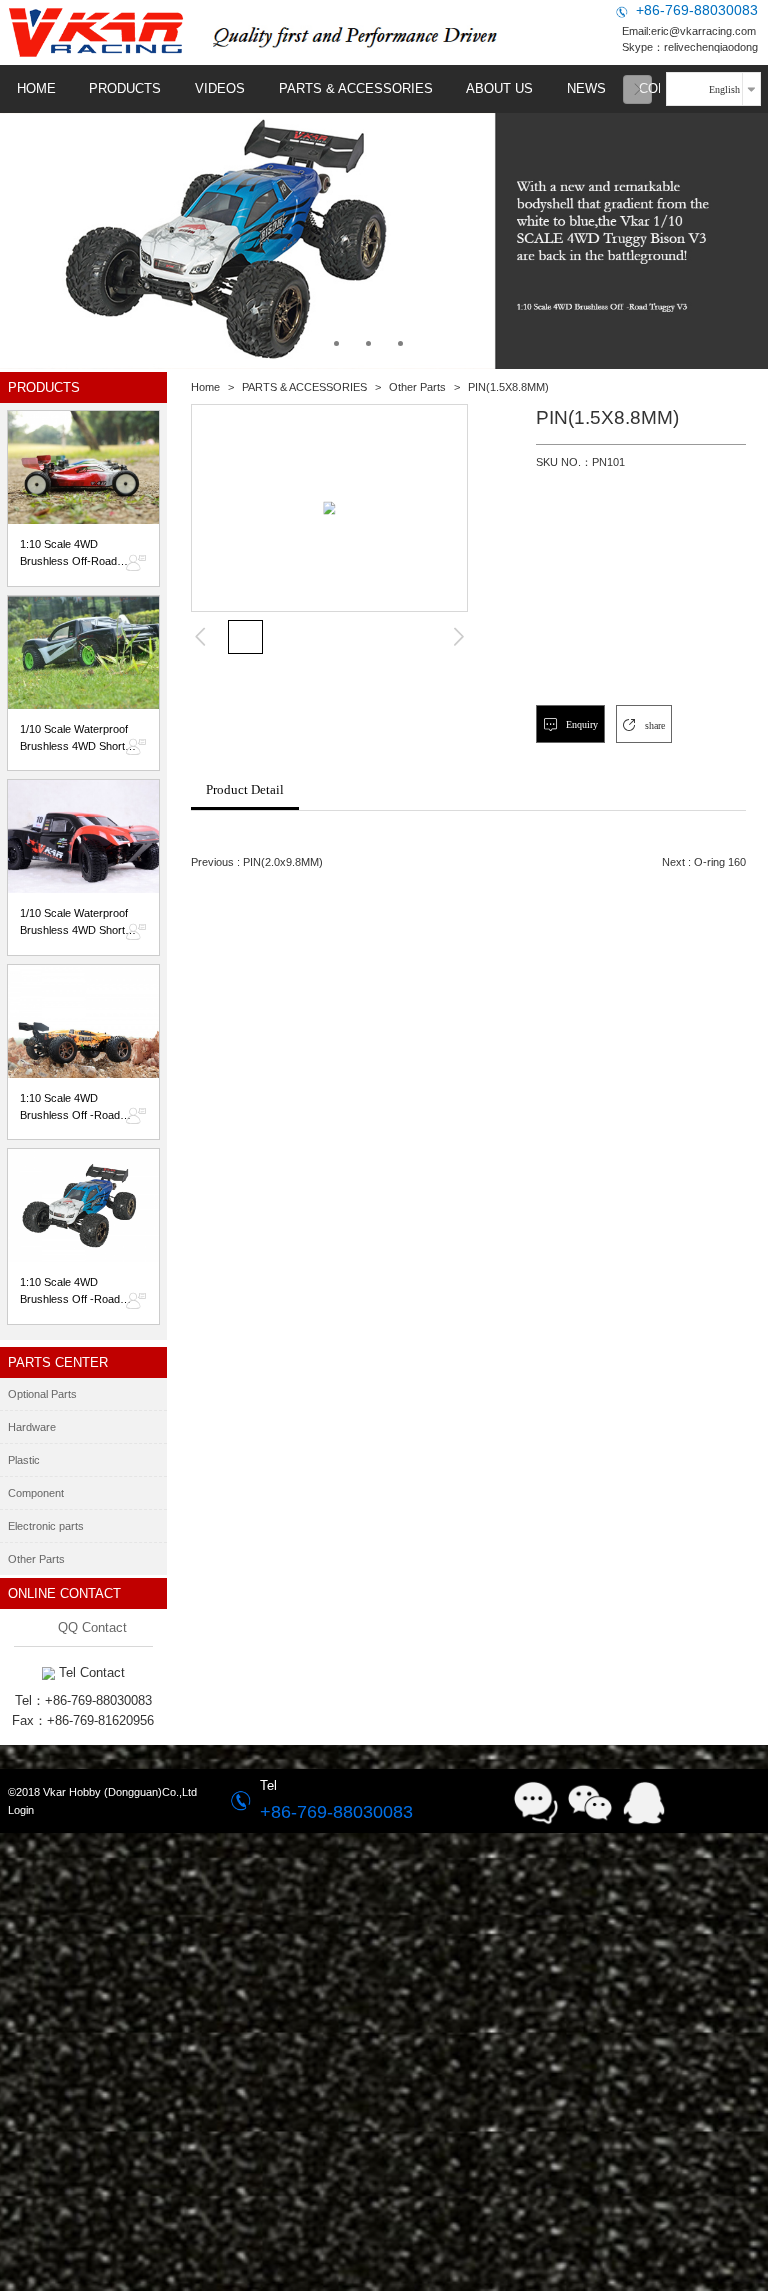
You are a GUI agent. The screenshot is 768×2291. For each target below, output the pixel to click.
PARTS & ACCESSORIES (356, 88)
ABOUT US (499, 88)
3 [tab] (400, 342)
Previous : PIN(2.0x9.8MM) (257, 862)
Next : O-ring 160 (704, 862)
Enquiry (580, 724)
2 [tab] (368, 342)
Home (205, 387)
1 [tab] (336, 342)
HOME (36, 88)
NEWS (586, 88)
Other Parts (417, 387)
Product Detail (245, 790)
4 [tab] (432, 342)
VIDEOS (220, 88)
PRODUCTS (125, 88)
